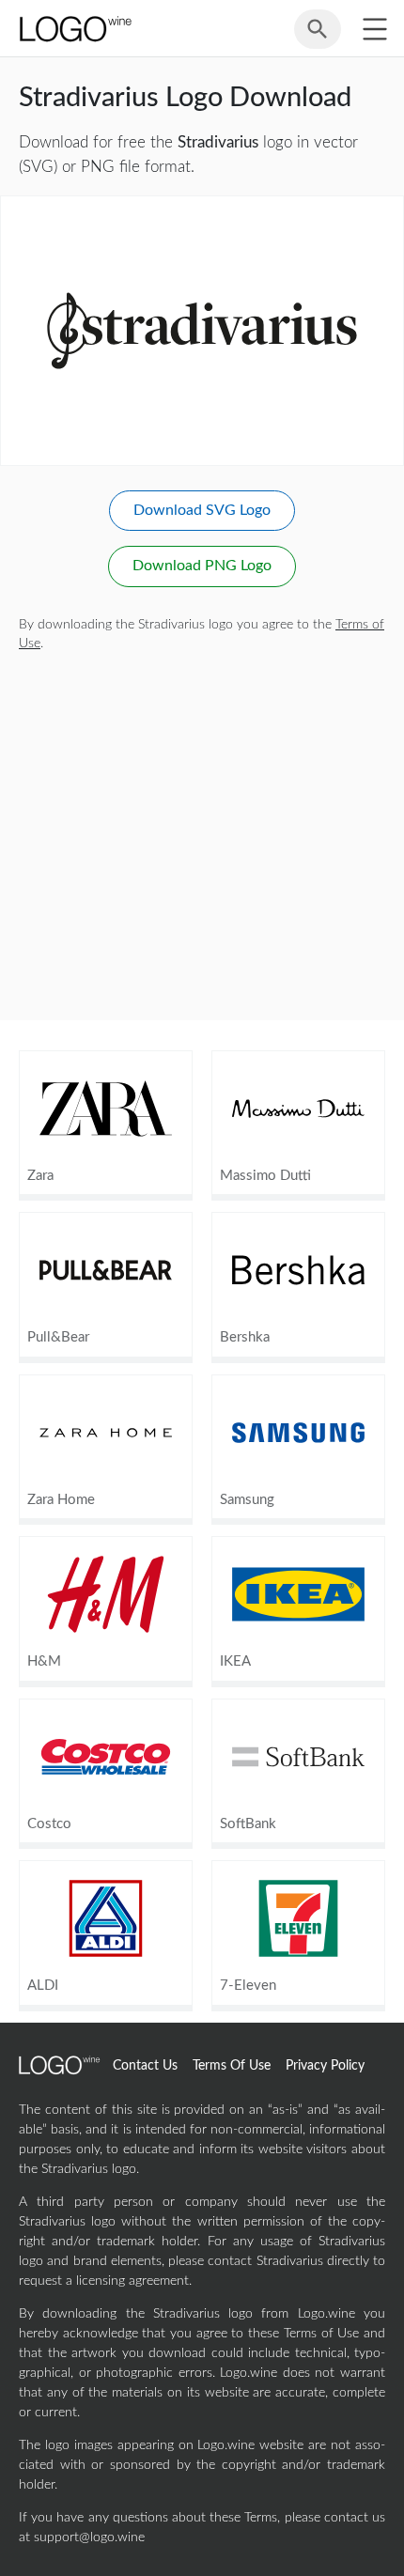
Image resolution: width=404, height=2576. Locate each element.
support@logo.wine (89, 2537)
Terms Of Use (232, 2066)
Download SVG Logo (202, 510)
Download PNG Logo (202, 566)
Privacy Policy (325, 2066)
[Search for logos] (318, 38)
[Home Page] (74, 29)
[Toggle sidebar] (374, 29)
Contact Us (145, 2066)
